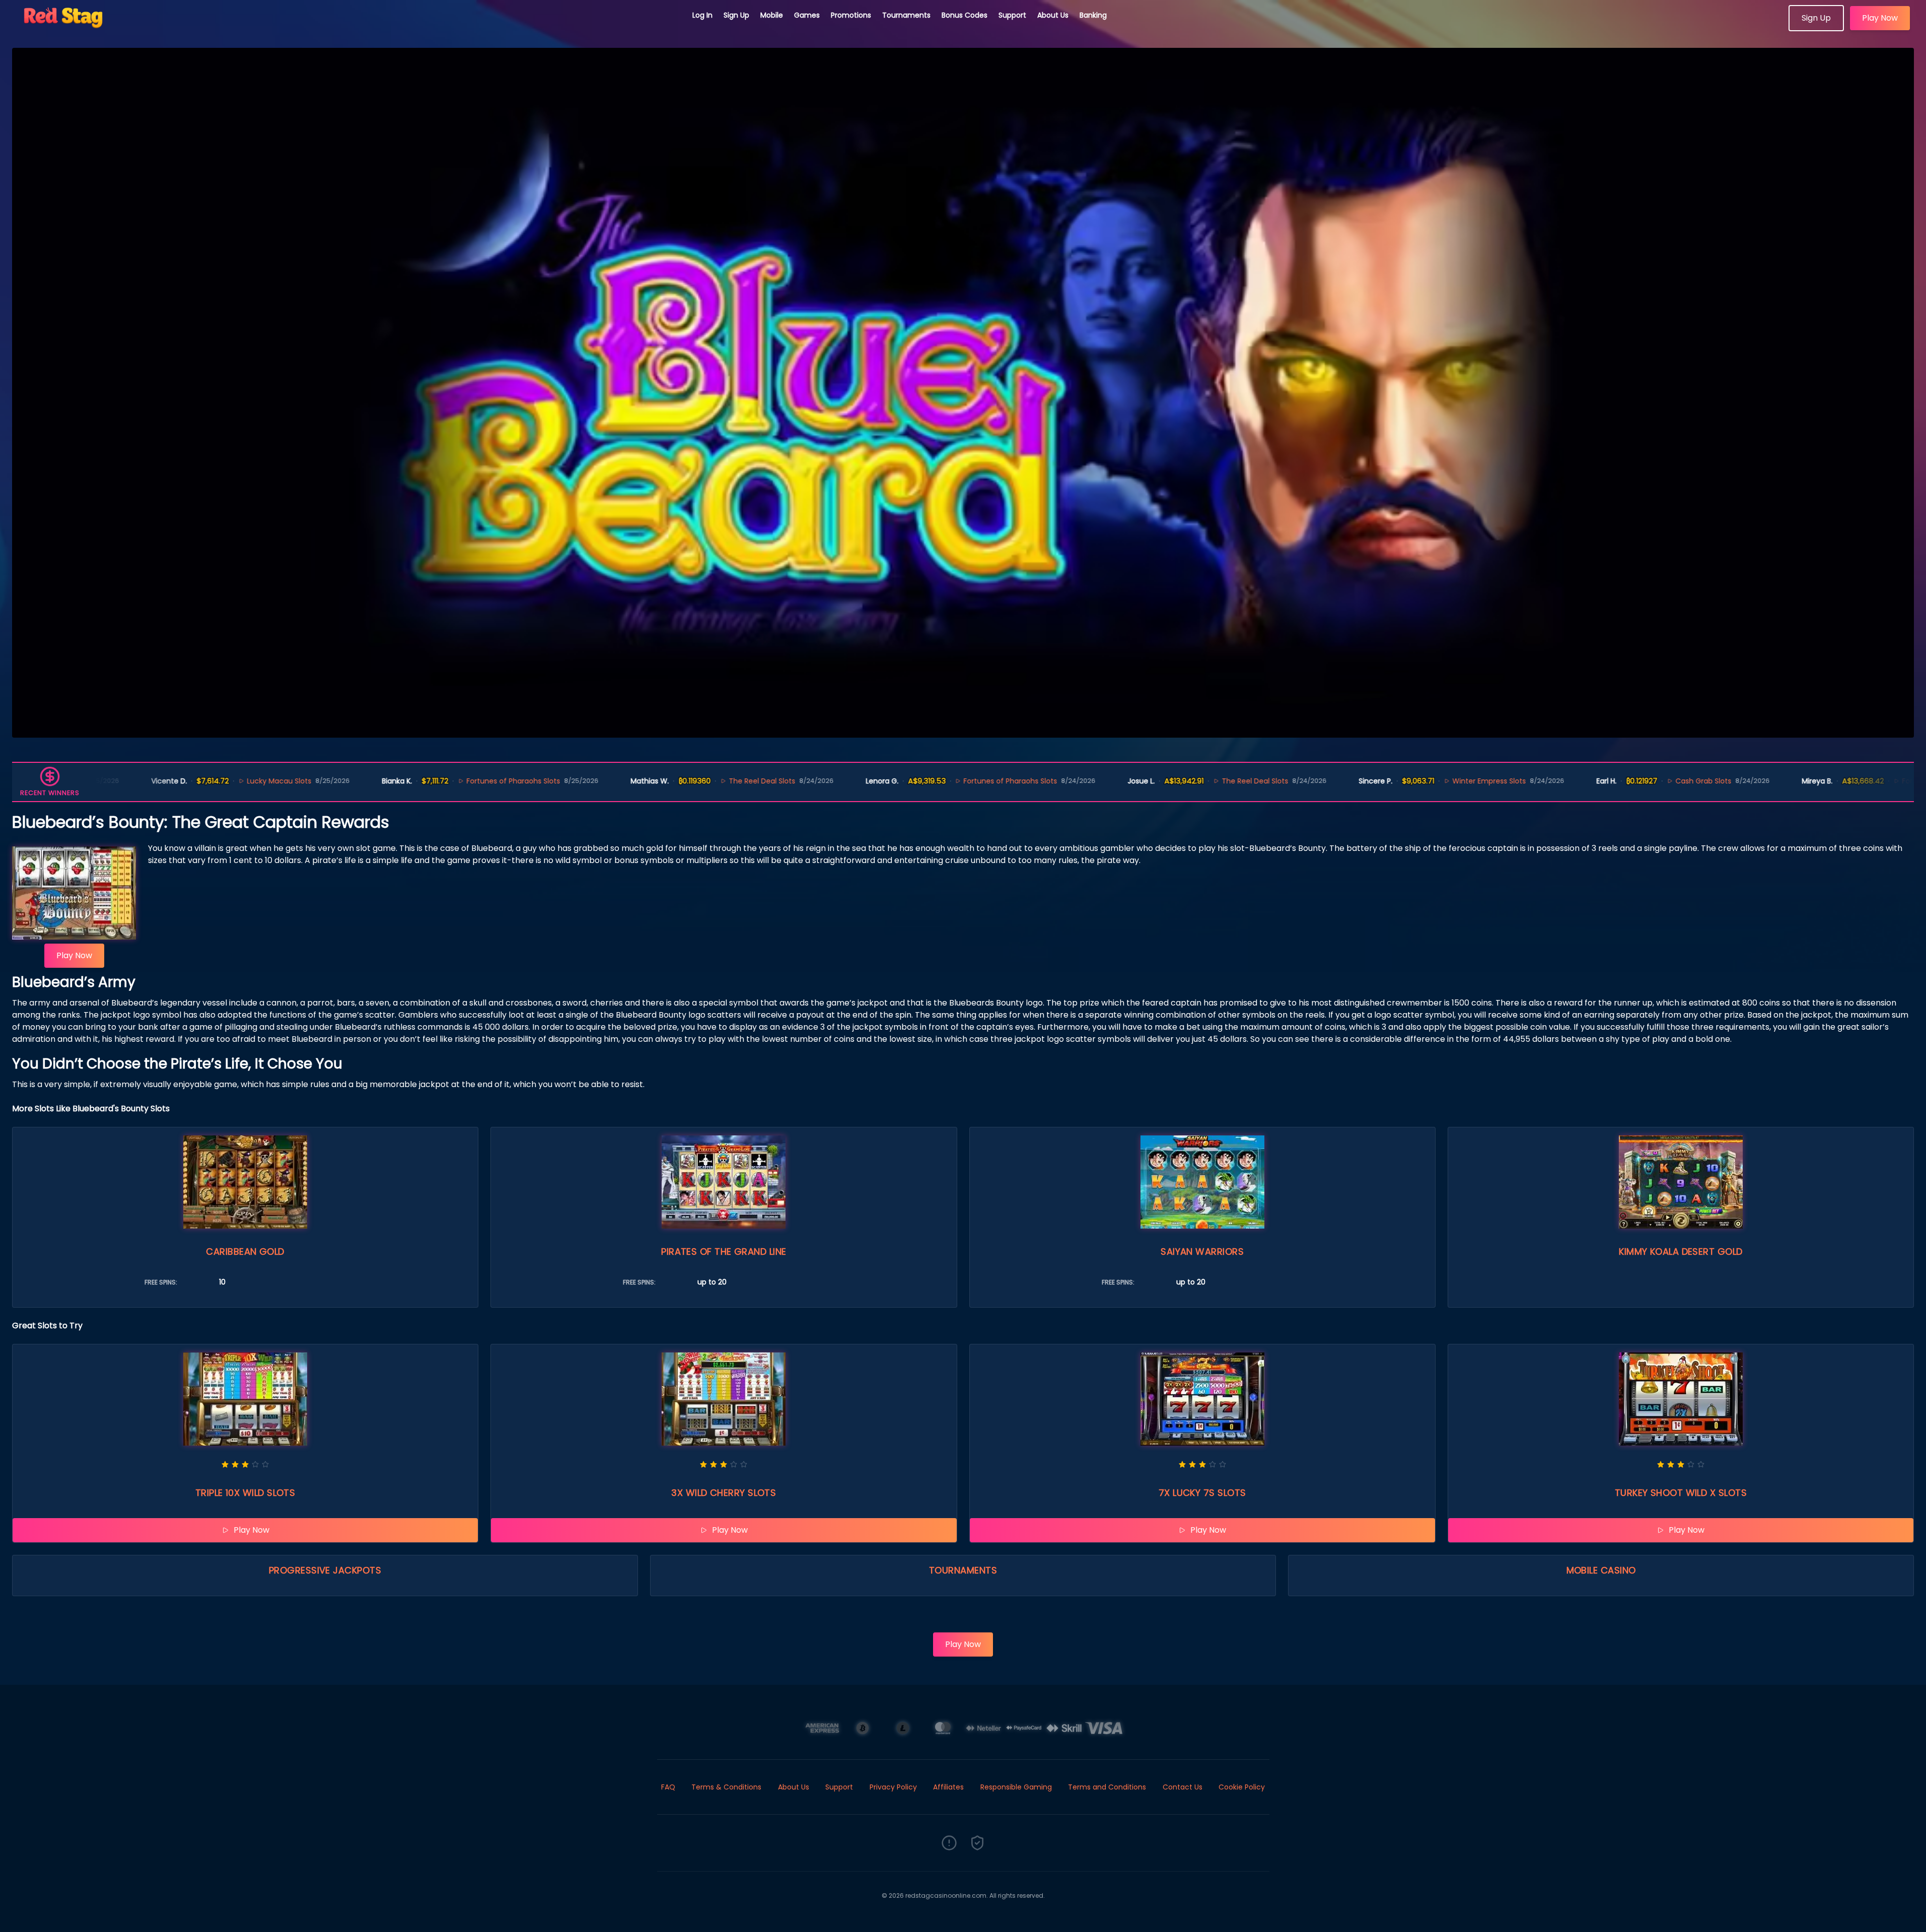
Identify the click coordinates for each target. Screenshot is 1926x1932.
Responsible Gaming (1016, 1787)
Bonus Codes (965, 15)
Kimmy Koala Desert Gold (1681, 1251)
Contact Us (1183, 1787)
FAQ (668, 1787)
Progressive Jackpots (325, 1570)
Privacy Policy (893, 1787)
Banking (1093, 15)
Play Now (1880, 18)
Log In (702, 15)
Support (1012, 15)
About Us (1053, 15)
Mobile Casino (1601, 1570)
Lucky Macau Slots (130, 781)
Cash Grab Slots (1555, 781)
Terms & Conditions (726, 1787)
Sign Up (736, 15)
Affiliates (948, 1787)
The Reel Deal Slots (613, 781)
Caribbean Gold (245, 1251)
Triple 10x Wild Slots (245, 1493)
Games (807, 15)
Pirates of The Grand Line (724, 1251)
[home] (346, 28)
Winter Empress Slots (1340, 781)
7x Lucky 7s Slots (1202, 1493)
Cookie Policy (1242, 1787)
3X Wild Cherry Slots (724, 1493)
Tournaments (906, 15)
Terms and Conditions (1107, 1787)
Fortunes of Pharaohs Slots (365, 781)
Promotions (851, 15)
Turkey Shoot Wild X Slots (1681, 1493)
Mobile (772, 15)
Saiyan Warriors (1202, 1251)
